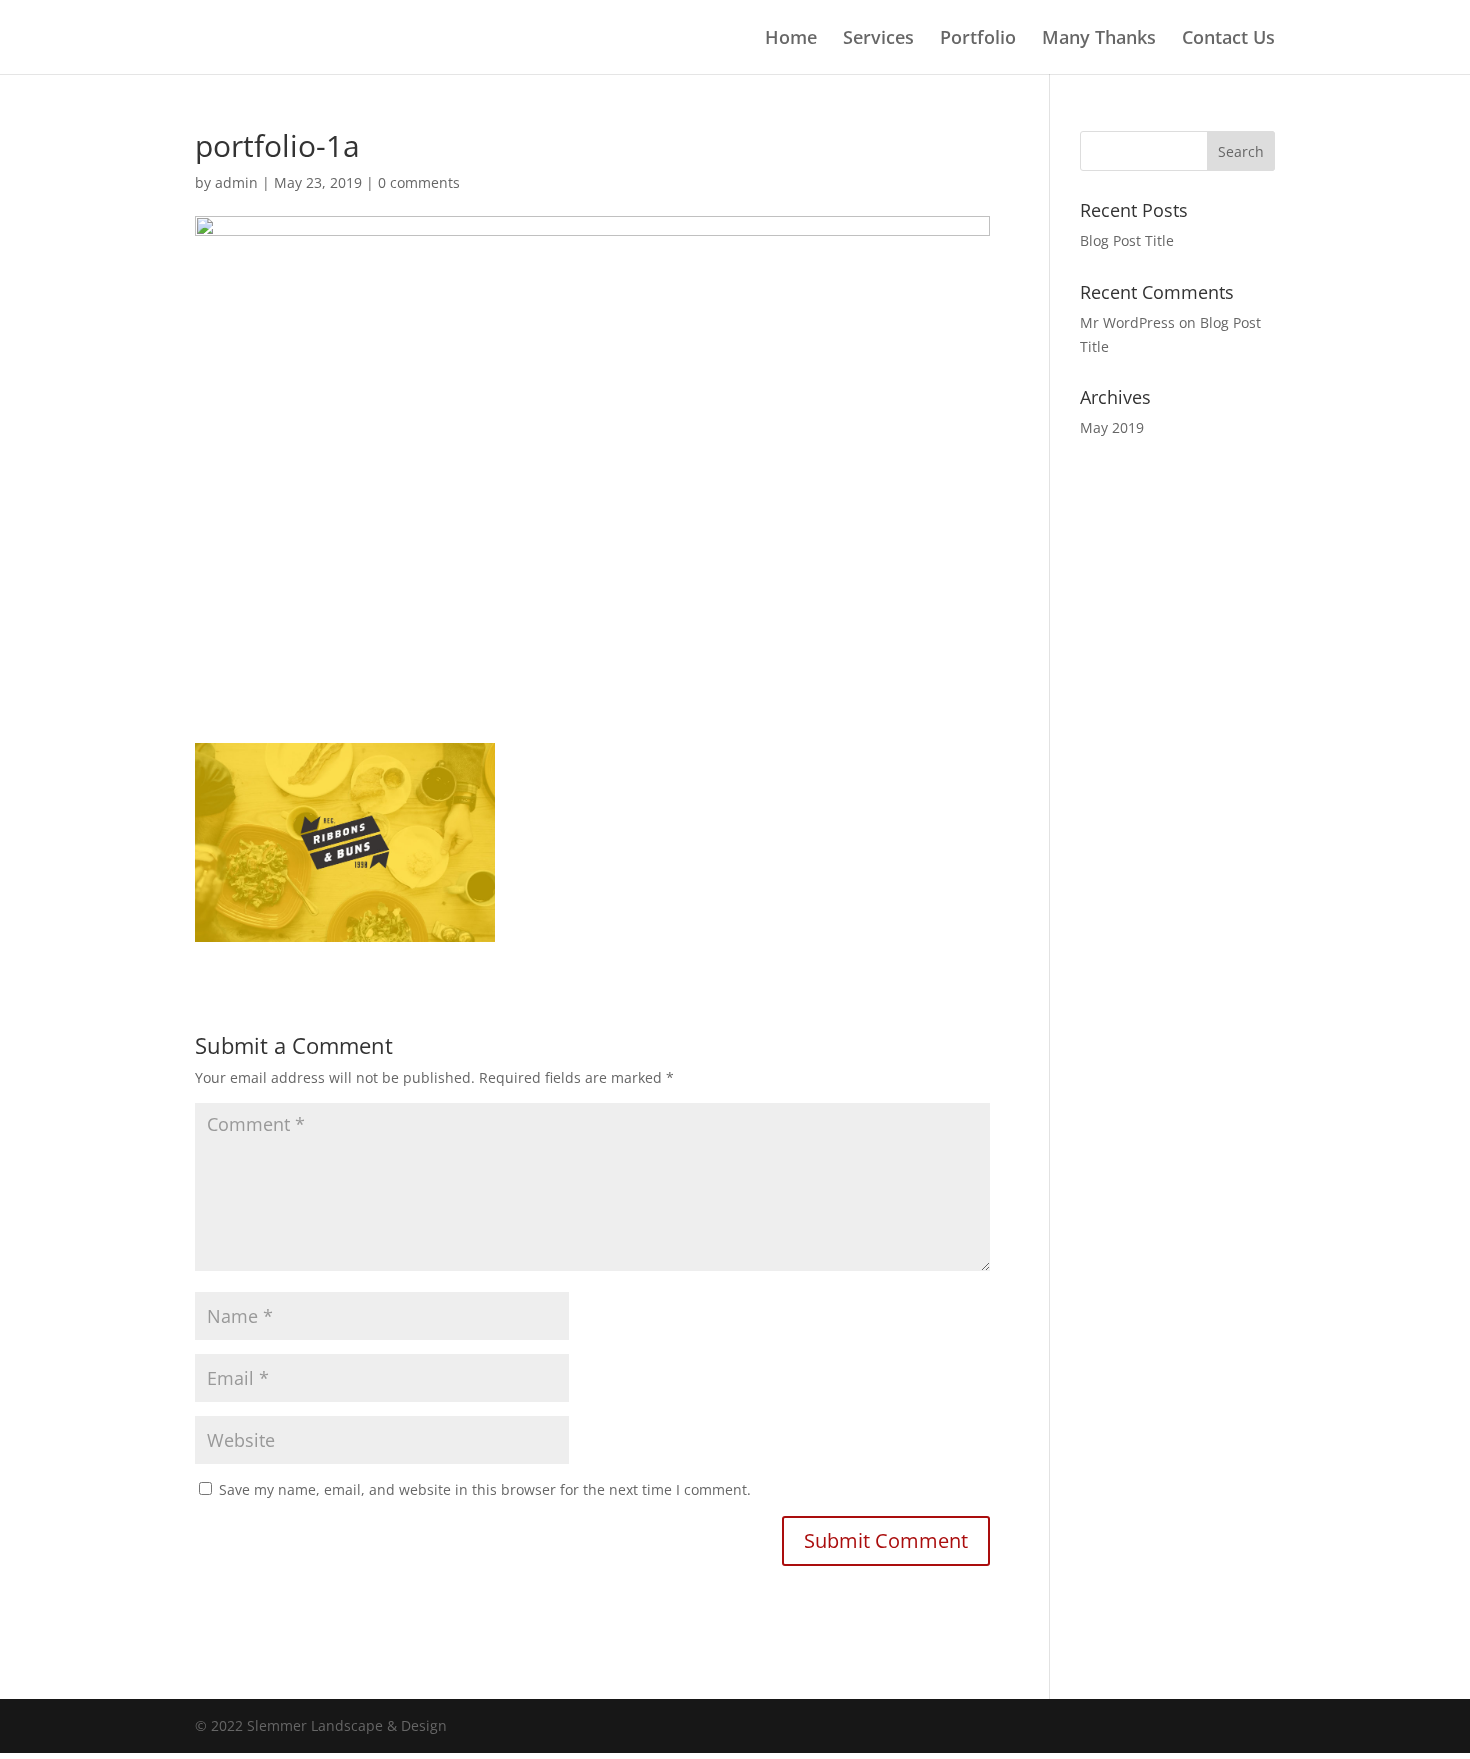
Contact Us (1228, 39)
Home (791, 39)
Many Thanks (1099, 39)
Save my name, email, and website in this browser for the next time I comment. (485, 1489)
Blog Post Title (1127, 240)
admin (236, 182)
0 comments (419, 182)
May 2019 (1112, 427)
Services (878, 39)
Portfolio (978, 39)
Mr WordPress (1127, 322)
